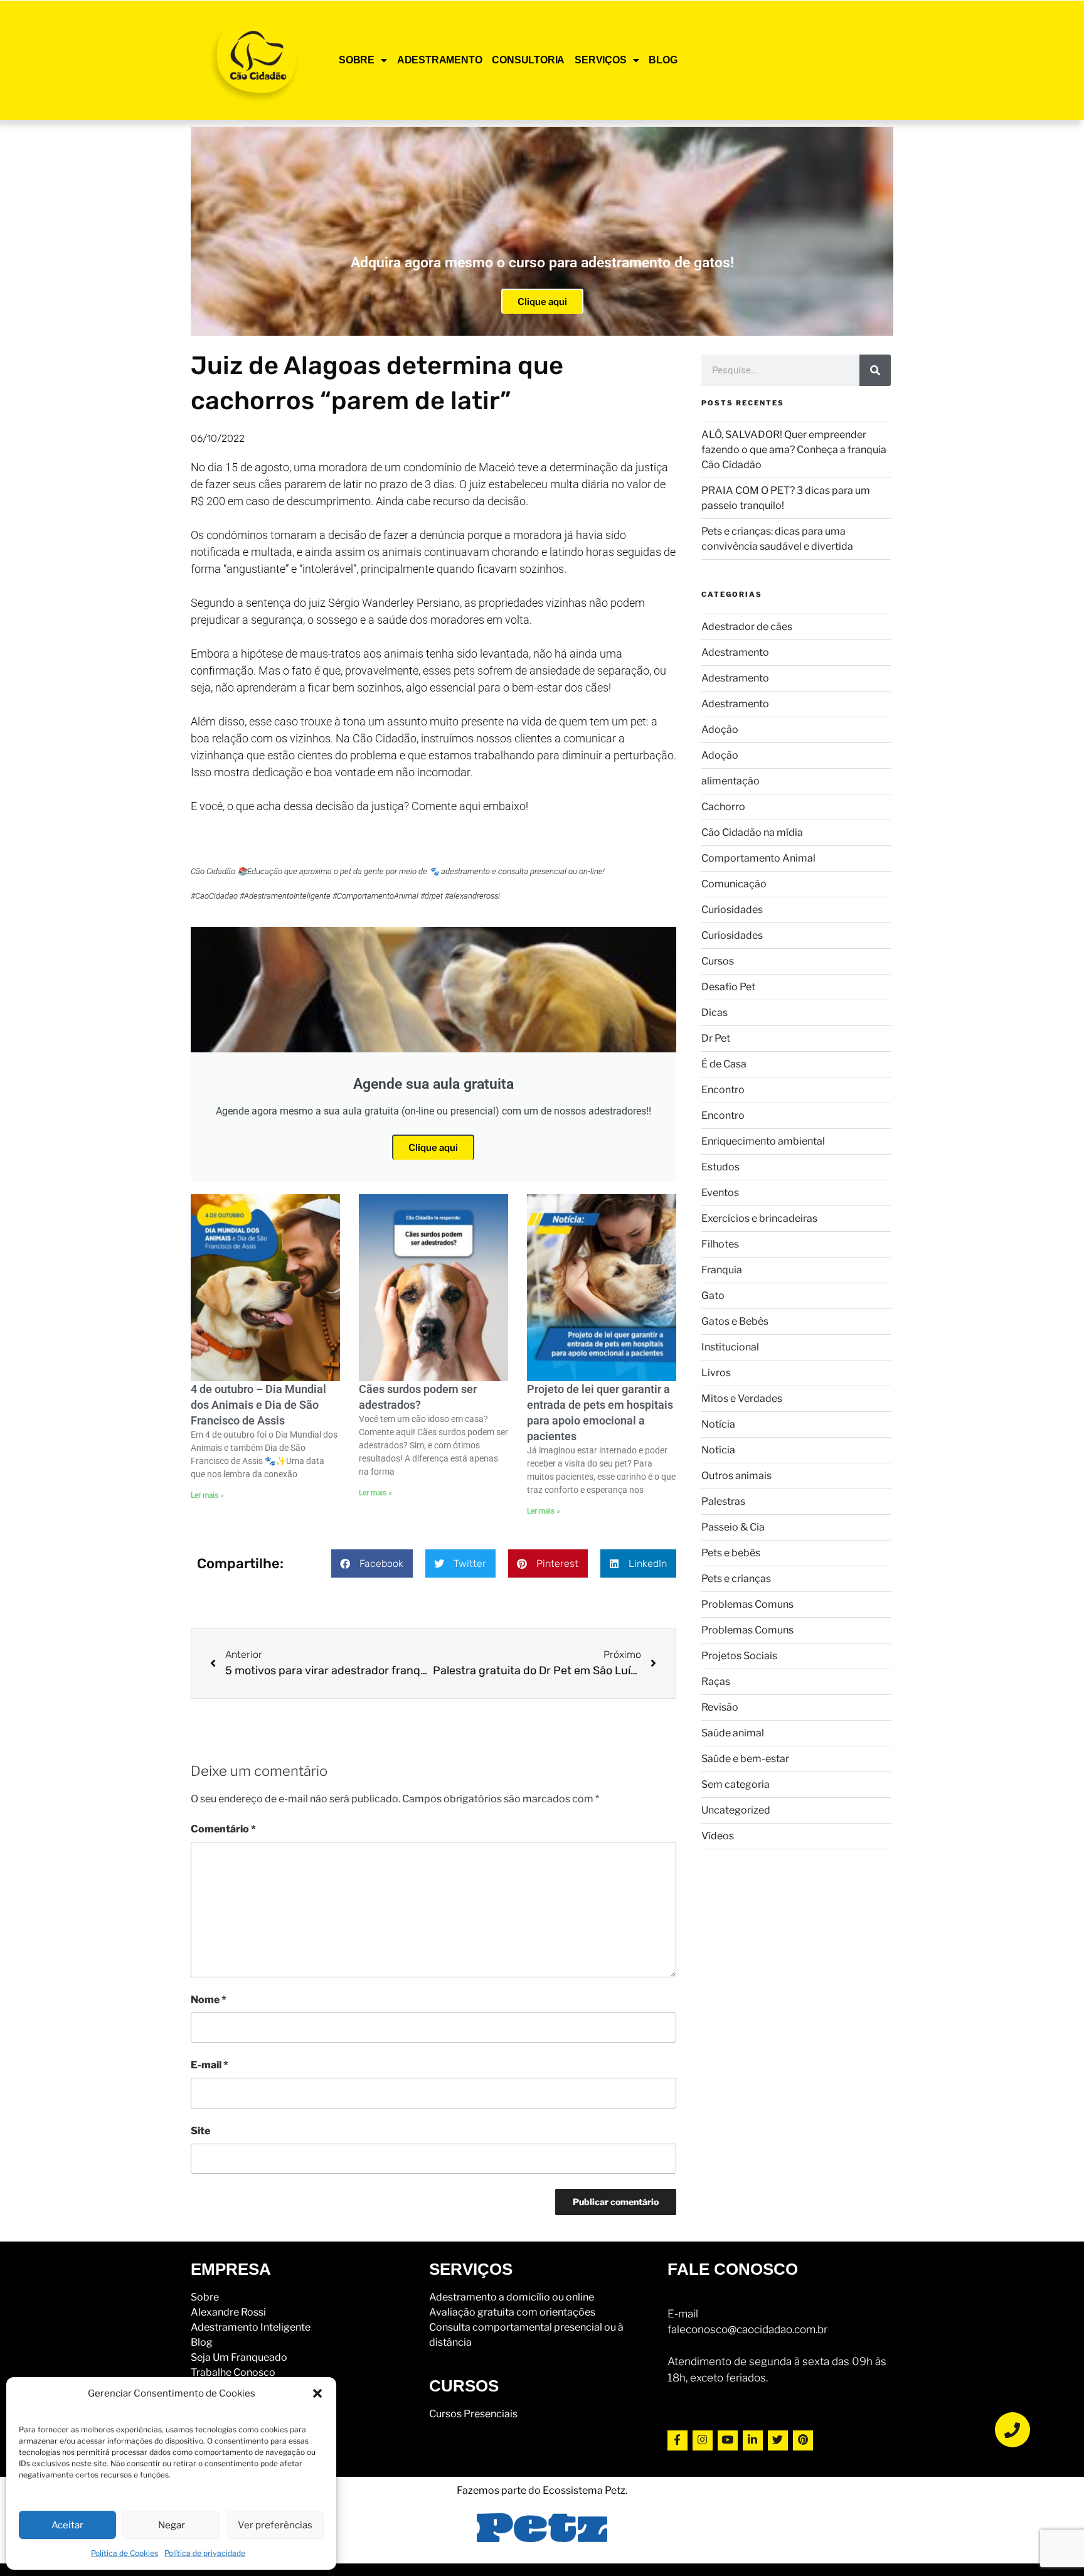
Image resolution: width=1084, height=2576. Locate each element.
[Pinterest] (803, 2440)
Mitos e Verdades (742, 1398)
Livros (716, 1373)
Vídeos (718, 1836)
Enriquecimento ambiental (763, 1141)
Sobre (205, 2297)
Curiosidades (732, 910)
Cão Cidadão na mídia (752, 832)
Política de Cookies (125, 2553)
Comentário (223, 1829)
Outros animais (736, 1476)
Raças (716, 1681)
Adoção (720, 730)
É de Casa (724, 1064)
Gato (713, 1296)
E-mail (210, 2065)
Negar (172, 2525)
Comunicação (734, 884)
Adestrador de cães (747, 627)
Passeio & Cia (733, 1527)
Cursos (718, 961)
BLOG (663, 60)
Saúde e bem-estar (745, 1759)
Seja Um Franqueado (239, 2357)
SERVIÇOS (600, 60)
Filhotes (720, 1244)
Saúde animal (733, 1733)
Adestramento (735, 652)
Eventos (720, 1193)
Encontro (723, 1090)
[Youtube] (728, 2440)
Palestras (723, 1501)
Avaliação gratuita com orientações (512, 2312)
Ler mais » (207, 1495)
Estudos (720, 1167)
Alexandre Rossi (228, 2312)
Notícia (718, 1424)
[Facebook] (677, 2440)
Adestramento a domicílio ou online (512, 2297)
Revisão (720, 1707)
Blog (202, 2342)
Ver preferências (275, 2525)
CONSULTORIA (528, 60)
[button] (317, 2393)
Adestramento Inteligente (251, 2327)
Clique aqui (542, 302)
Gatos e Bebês (735, 1321)
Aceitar (67, 2525)
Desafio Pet (728, 987)
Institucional (730, 1347)
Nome (209, 2000)
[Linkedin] (753, 2440)
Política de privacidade (205, 2553)
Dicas (715, 1013)
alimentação (731, 781)
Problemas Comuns (747, 1604)
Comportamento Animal (758, 858)
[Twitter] (778, 2440)
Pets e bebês (731, 1553)
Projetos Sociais (739, 1656)
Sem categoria (736, 1784)
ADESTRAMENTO (440, 60)
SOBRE (357, 60)
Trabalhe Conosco (233, 2372)
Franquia (722, 1270)
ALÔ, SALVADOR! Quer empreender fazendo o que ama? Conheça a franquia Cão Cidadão (794, 450)
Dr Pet (716, 1038)
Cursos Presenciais (473, 2414)
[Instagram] (703, 2440)
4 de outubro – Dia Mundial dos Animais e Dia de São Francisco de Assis (258, 1405)
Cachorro (723, 807)
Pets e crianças (736, 1579)
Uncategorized (736, 1810)
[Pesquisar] (875, 370)
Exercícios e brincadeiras (759, 1218)
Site (200, 2131)
